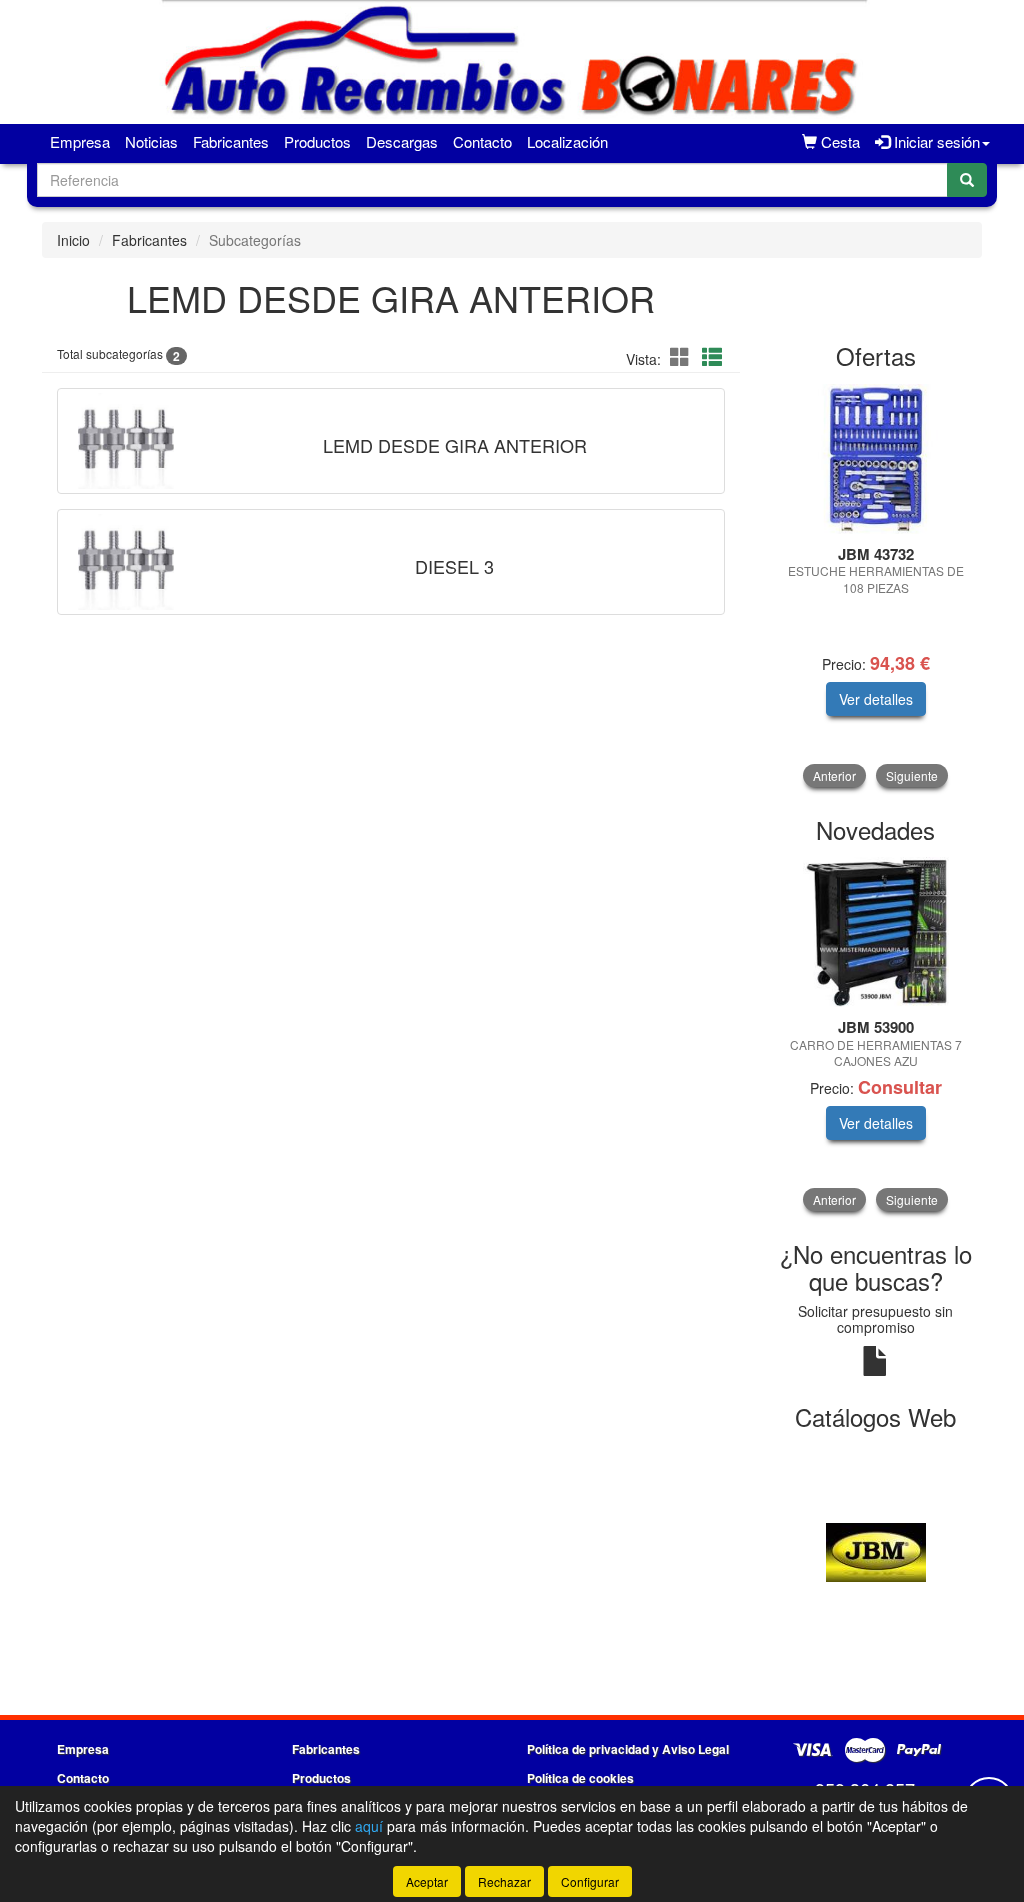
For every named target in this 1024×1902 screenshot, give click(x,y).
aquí (369, 1826)
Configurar (590, 1881)
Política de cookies (580, 1778)
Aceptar (427, 1881)
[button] (683, 356)
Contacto (482, 141)
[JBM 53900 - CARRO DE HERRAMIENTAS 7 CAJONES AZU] (876, 932)
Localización (567, 141)
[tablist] (876, 586)
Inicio (73, 240)
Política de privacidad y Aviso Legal (628, 1749)
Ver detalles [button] (876, 699)
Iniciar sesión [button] (935, 141)
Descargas (402, 141)
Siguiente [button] (912, 775)
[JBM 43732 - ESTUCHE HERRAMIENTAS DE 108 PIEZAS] (876, 459)
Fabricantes (231, 141)
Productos (317, 141)
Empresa (80, 141)
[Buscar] (967, 180)
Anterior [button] (834, 775)
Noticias (151, 141)
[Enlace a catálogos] (876, 1550)
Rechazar (504, 1881)
